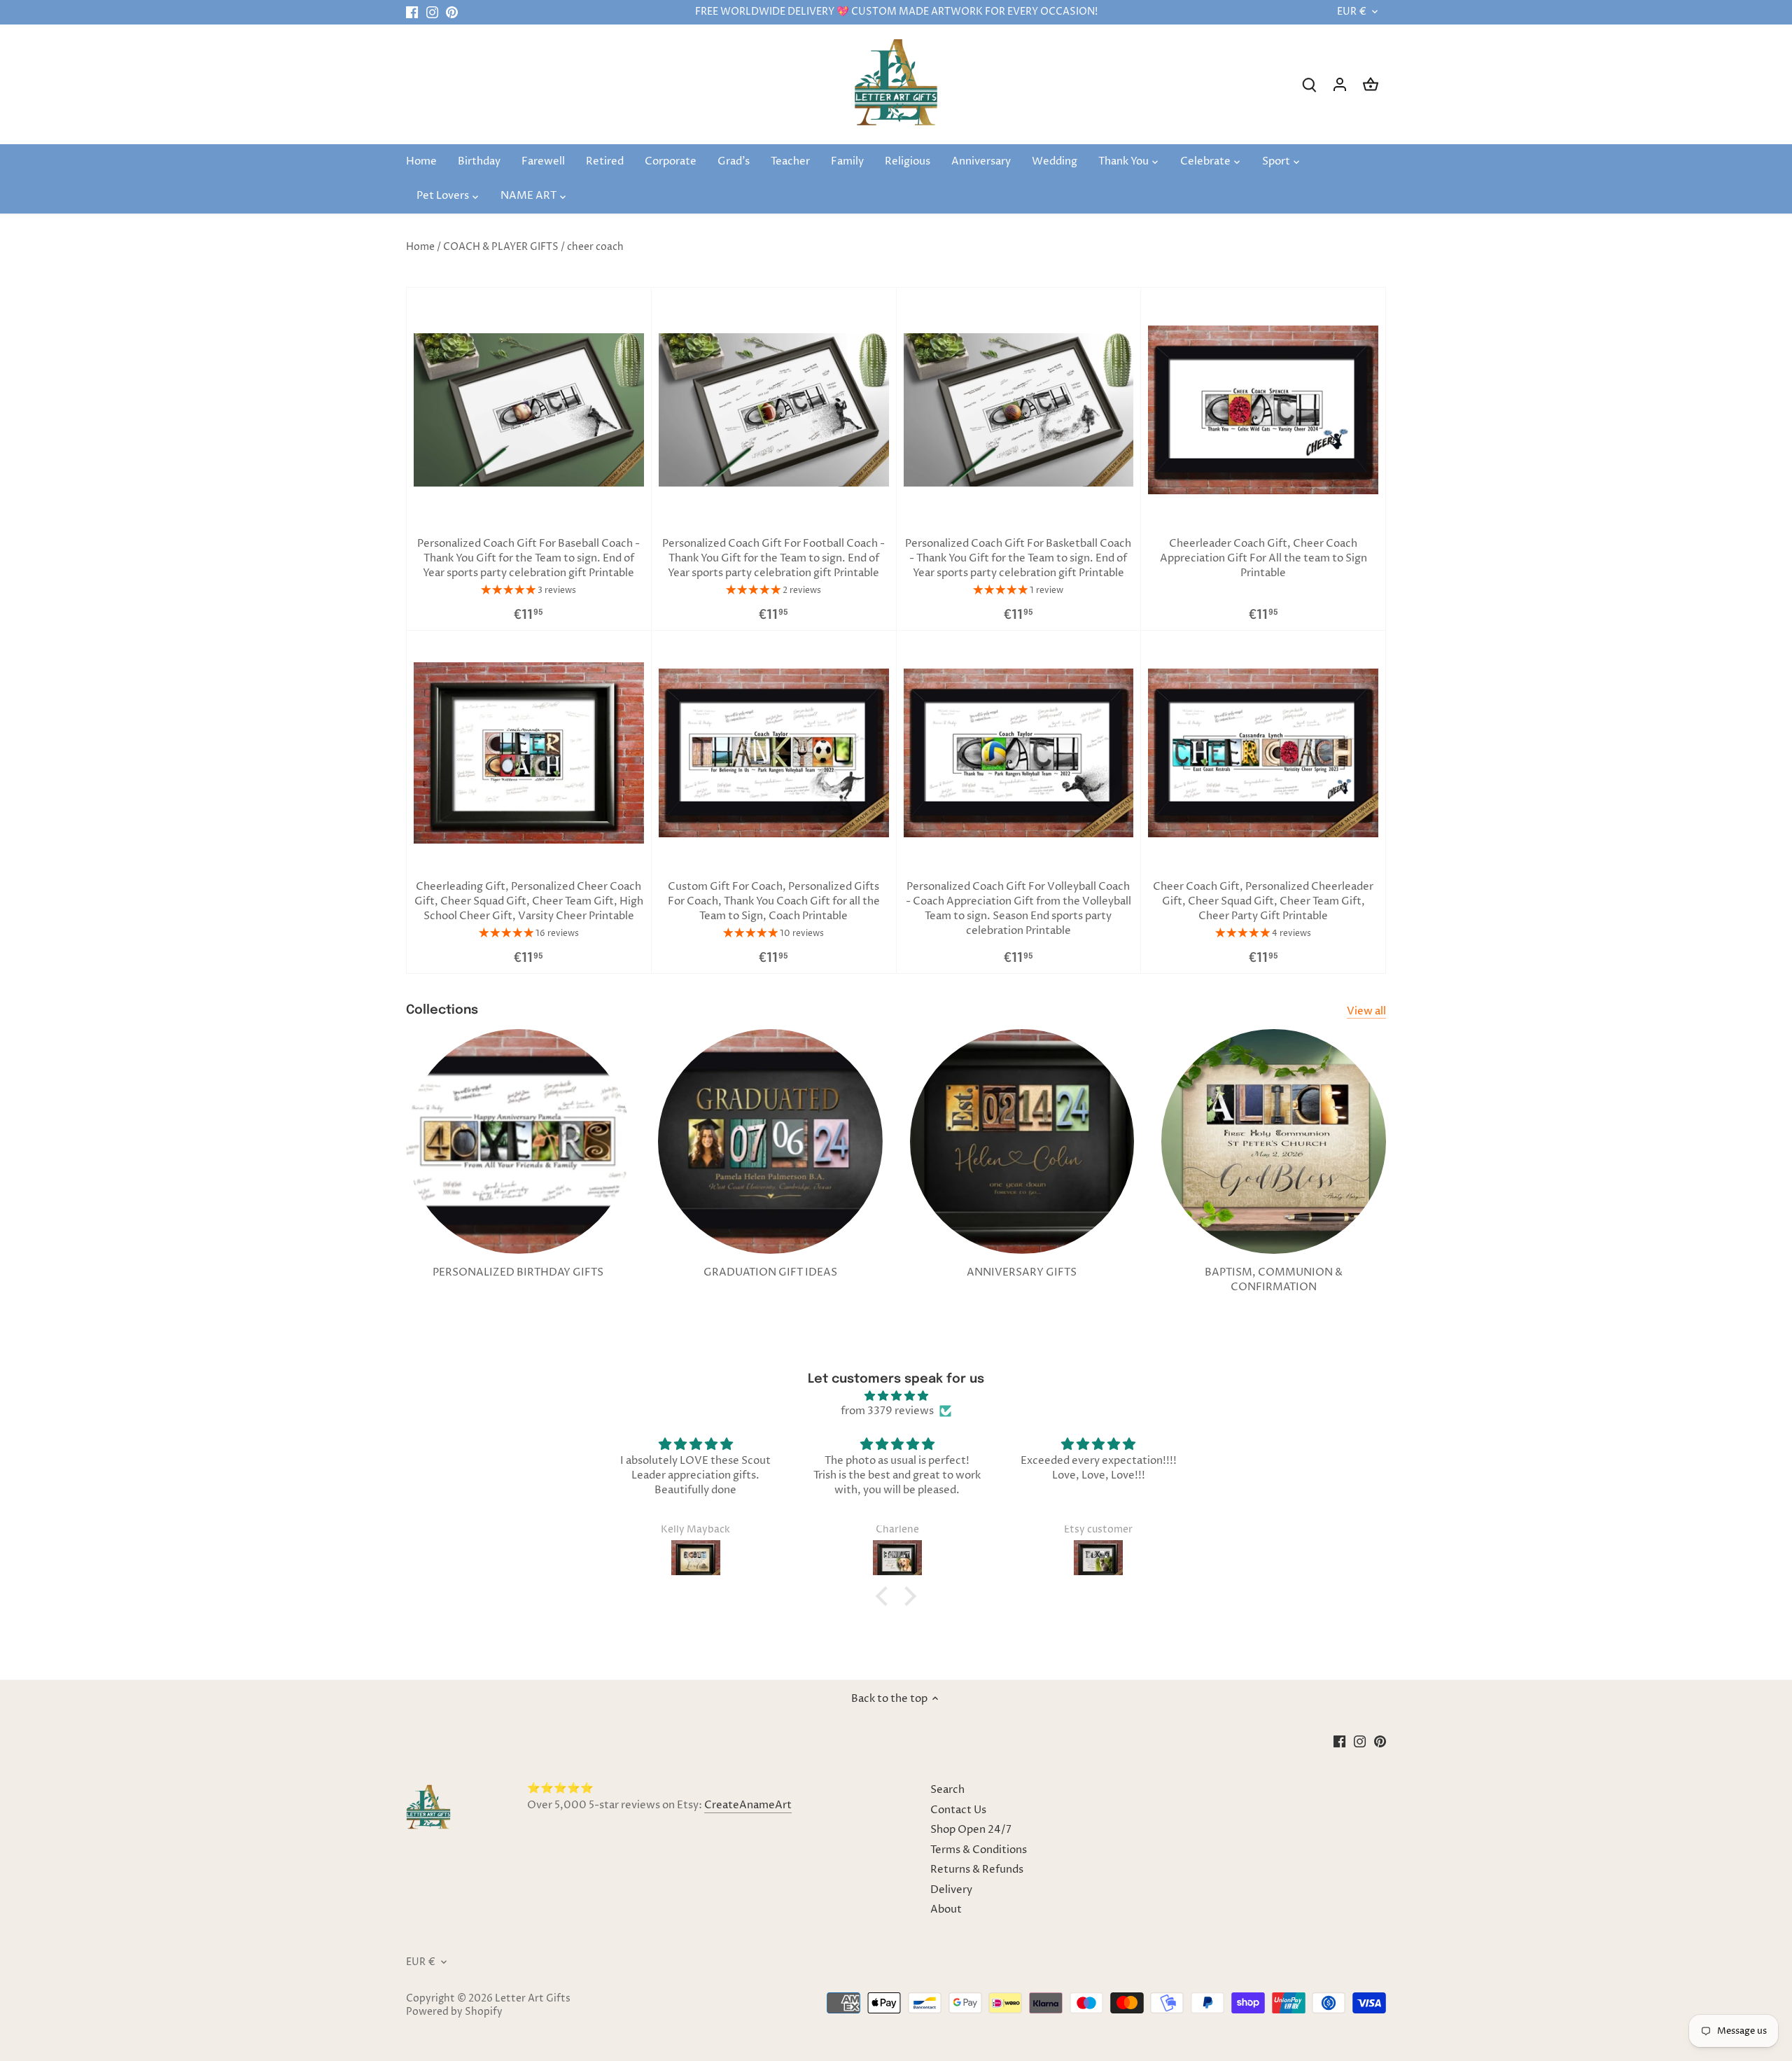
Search (947, 1790)
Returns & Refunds (977, 1870)
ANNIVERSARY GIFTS (1022, 1272)
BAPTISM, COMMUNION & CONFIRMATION (1274, 1280)
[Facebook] (412, 12)
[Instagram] (432, 12)
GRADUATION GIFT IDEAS (770, 1272)
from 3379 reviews (887, 1411)
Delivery (951, 1890)
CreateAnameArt (748, 1805)
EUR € (1352, 12)
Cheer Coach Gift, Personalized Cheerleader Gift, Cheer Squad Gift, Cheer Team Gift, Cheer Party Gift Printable (1263, 901)
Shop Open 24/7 (971, 1830)
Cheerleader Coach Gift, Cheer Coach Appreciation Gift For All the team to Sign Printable (1263, 558)
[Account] (1340, 84)
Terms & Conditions (979, 1850)
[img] (896, 1396)
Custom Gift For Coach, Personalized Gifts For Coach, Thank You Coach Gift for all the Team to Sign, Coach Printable (774, 901)
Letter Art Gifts (533, 1999)
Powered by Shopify (454, 2012)
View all (1366, 1011)
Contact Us (958, 1810)
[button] (885, 1596)
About (946, 1909)
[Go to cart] (1371, 84)
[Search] (1309, 84)
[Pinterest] (452, 12)
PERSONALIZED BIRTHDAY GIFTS (518, 1272)
